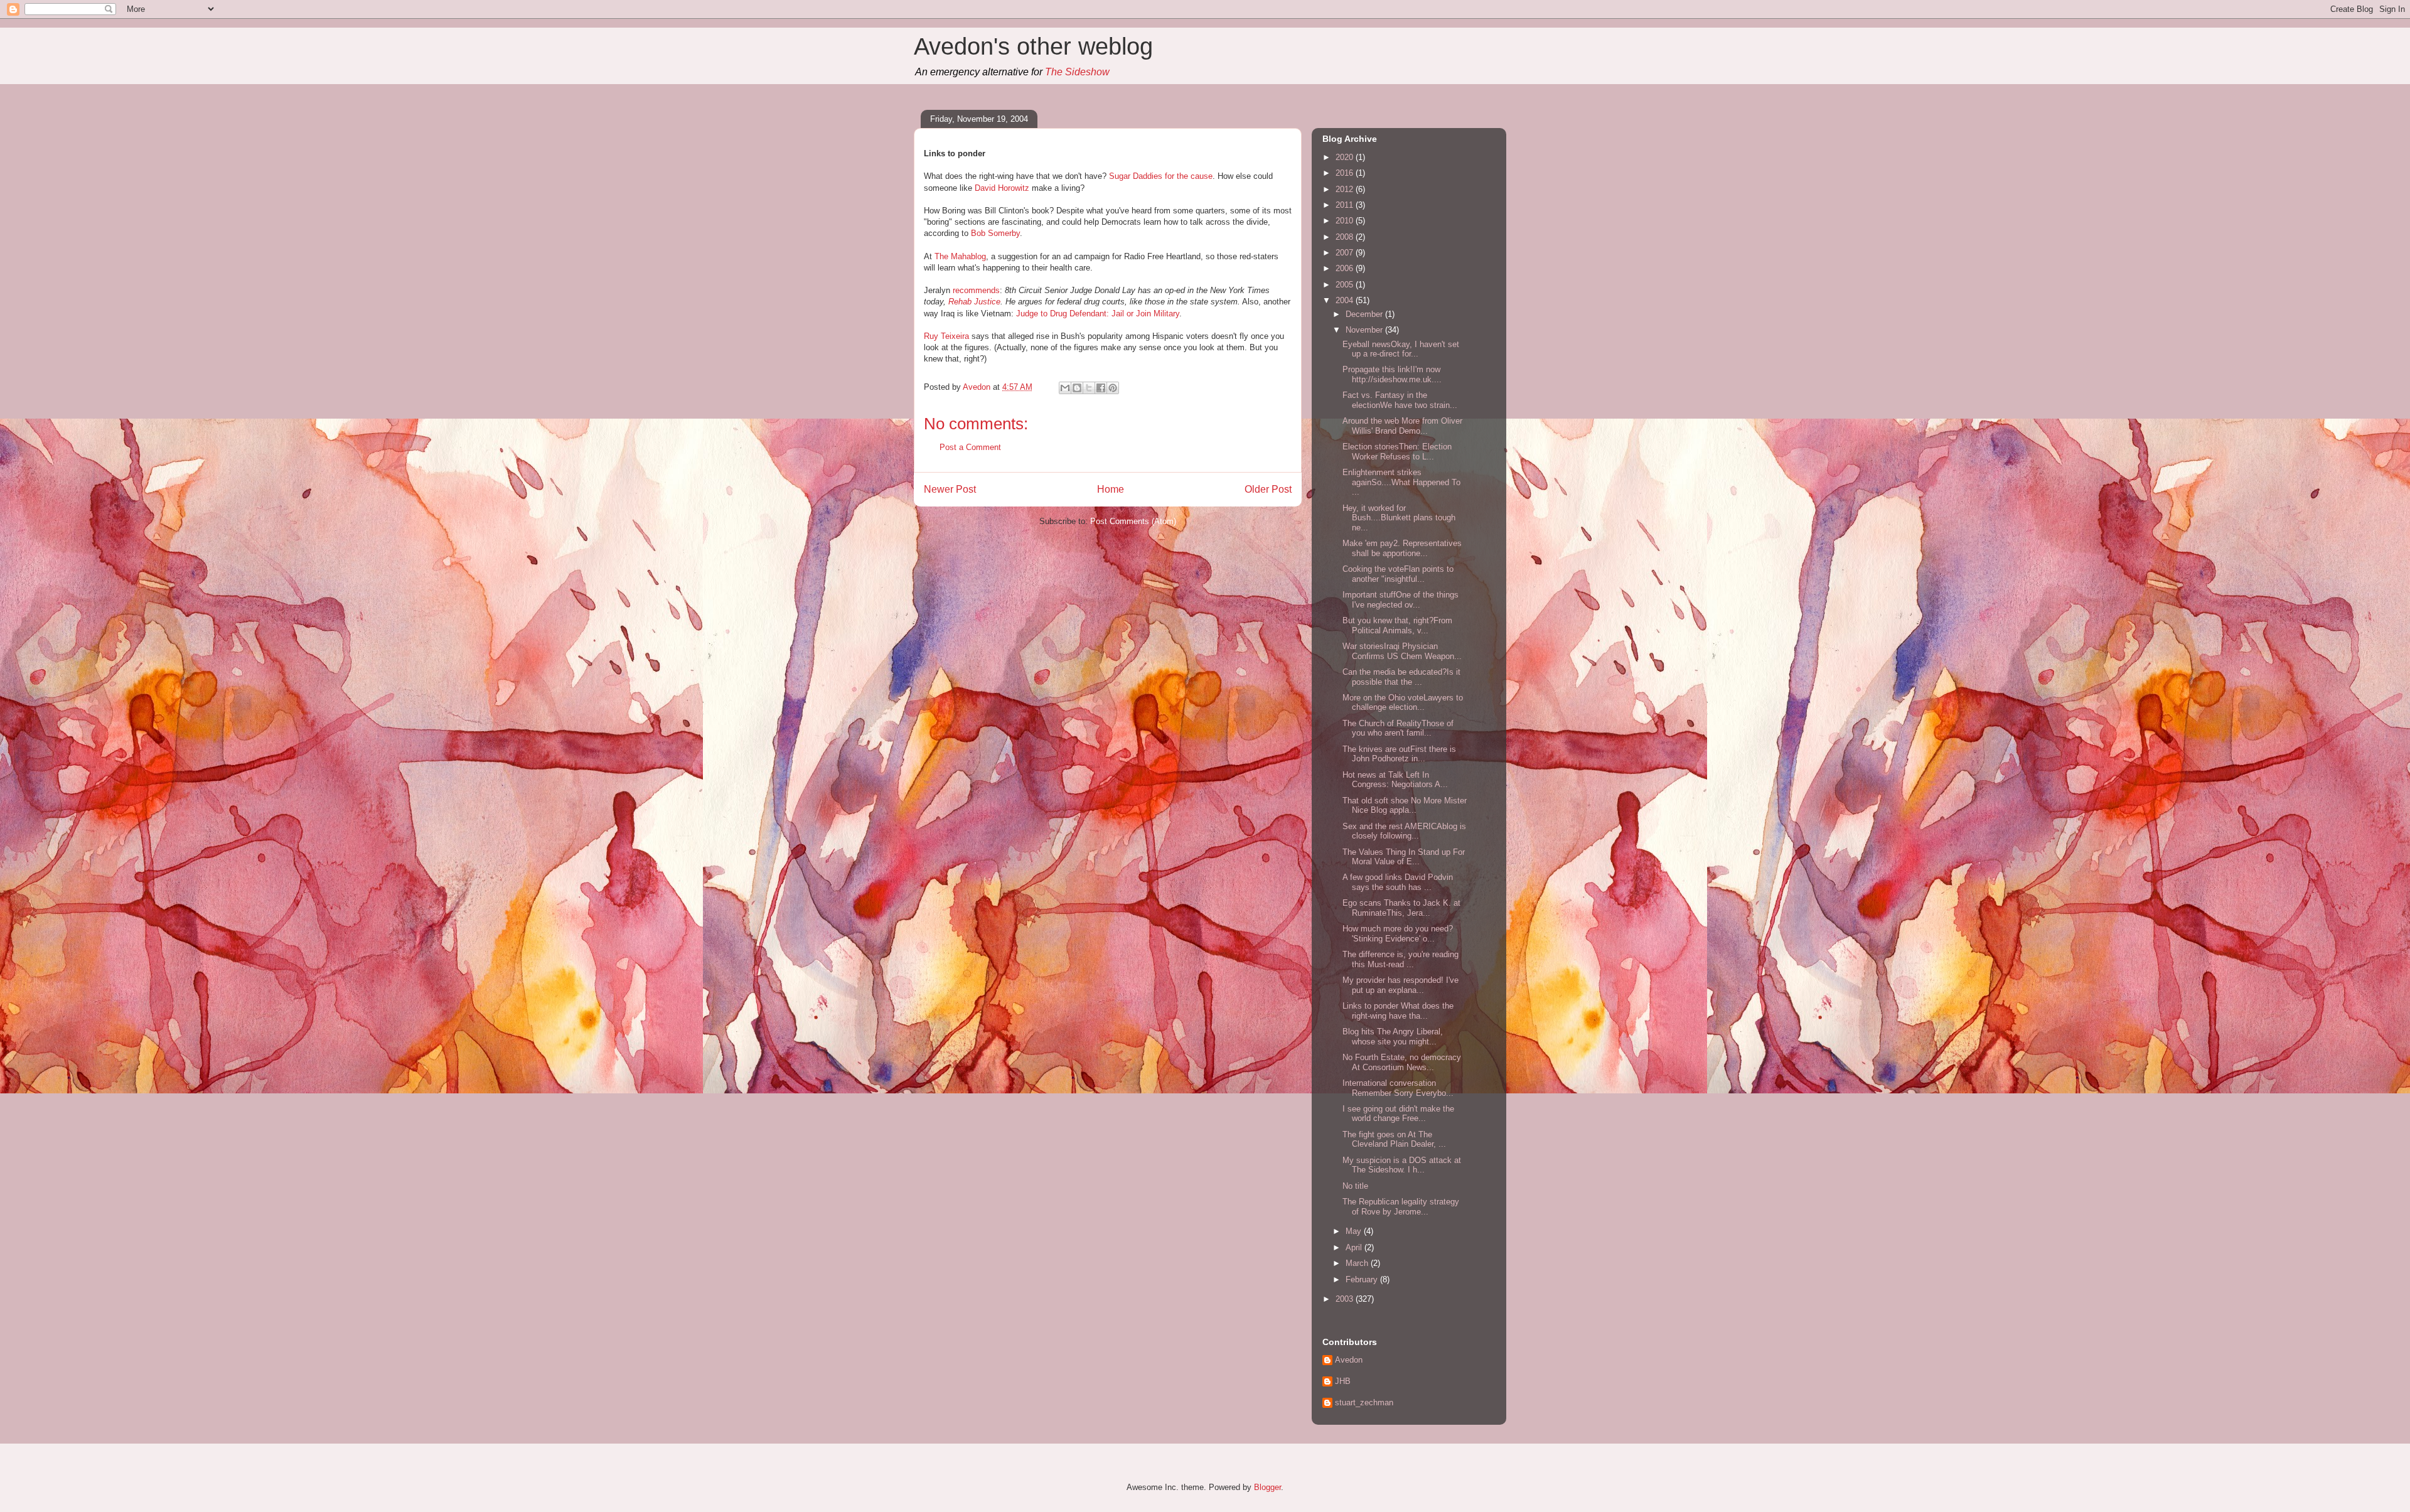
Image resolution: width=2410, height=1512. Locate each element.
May (1355, 1231)
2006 (1346, 268)
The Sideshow (1077, 72)
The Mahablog (960, 256)
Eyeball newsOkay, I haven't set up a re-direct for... (1401, 349)
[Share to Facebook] (1101, 388)
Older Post (1268, 489)
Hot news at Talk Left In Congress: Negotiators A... (1395, 780)
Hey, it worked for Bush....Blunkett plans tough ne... (1399, 518)
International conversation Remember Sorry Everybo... (1398, 1088)
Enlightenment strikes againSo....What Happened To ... (1401, 482)
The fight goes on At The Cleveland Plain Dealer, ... (1394, 1139)
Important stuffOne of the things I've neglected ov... (1400, 600)
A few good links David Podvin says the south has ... (1398, 882)
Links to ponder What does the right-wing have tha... (1398, 1011)
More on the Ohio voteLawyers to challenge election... (1403, 703)
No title (1355, 1186)
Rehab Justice (974, 302)
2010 (1346, 221)
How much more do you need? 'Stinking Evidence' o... (1398, 934)
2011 (1346, 205)
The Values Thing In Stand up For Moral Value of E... (1404, 857)
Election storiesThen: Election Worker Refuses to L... (1397, 452)
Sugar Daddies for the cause (1161, 176)
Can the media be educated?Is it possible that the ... (1401, 677)
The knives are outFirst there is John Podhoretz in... (1399, 754)
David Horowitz (1002, 188)
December (1365, 314)
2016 (1346, 173)
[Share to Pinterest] (1113, 388)
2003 (1346, 1299)
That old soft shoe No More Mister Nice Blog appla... (1405, 806)
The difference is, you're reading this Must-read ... (1400, 959)
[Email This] (1065, 388)
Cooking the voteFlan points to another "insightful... (1398, 574)
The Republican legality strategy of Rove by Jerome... (1401, 1207)
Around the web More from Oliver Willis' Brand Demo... (1402, 426)
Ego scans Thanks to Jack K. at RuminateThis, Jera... (1401, 908)
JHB (1343, 1381)
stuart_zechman (1364, 1402)
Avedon (1349, 1360)
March (1358, 1263)
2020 (1346, 157)
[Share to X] (1089, 388)
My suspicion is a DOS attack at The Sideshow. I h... (1402, 1165)
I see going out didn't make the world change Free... (1398, 1114)
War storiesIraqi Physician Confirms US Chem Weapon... (1402, 651)
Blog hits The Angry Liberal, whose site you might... (1393, 1037)
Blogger (1267, 1487)
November (1365, 330)
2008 (1346, 237)
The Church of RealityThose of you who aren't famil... (1398, 728)
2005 (1346, 285)
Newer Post (950, 489)
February (1363, 1279)
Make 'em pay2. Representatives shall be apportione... (1402, 548)
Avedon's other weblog (1033, 46)
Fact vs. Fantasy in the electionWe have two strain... (1400, 400)
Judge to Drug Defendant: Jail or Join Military (1098, 314)
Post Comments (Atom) (1133, 521)
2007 (1346, 253)
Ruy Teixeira (946, 336)
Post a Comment (970, 447)
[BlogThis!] (1077, 388)
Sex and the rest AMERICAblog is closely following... (1404, 831)
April (1355, 1247)
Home (1111, 489)
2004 (1346, 300)
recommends (976, 290)
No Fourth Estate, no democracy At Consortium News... (1402, 1062)
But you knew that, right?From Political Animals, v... (1397, 625)
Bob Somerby (995, 233)
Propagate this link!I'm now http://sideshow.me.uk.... (1392, 374)
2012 (1346, 189)
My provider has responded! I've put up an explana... (1400, 985)
